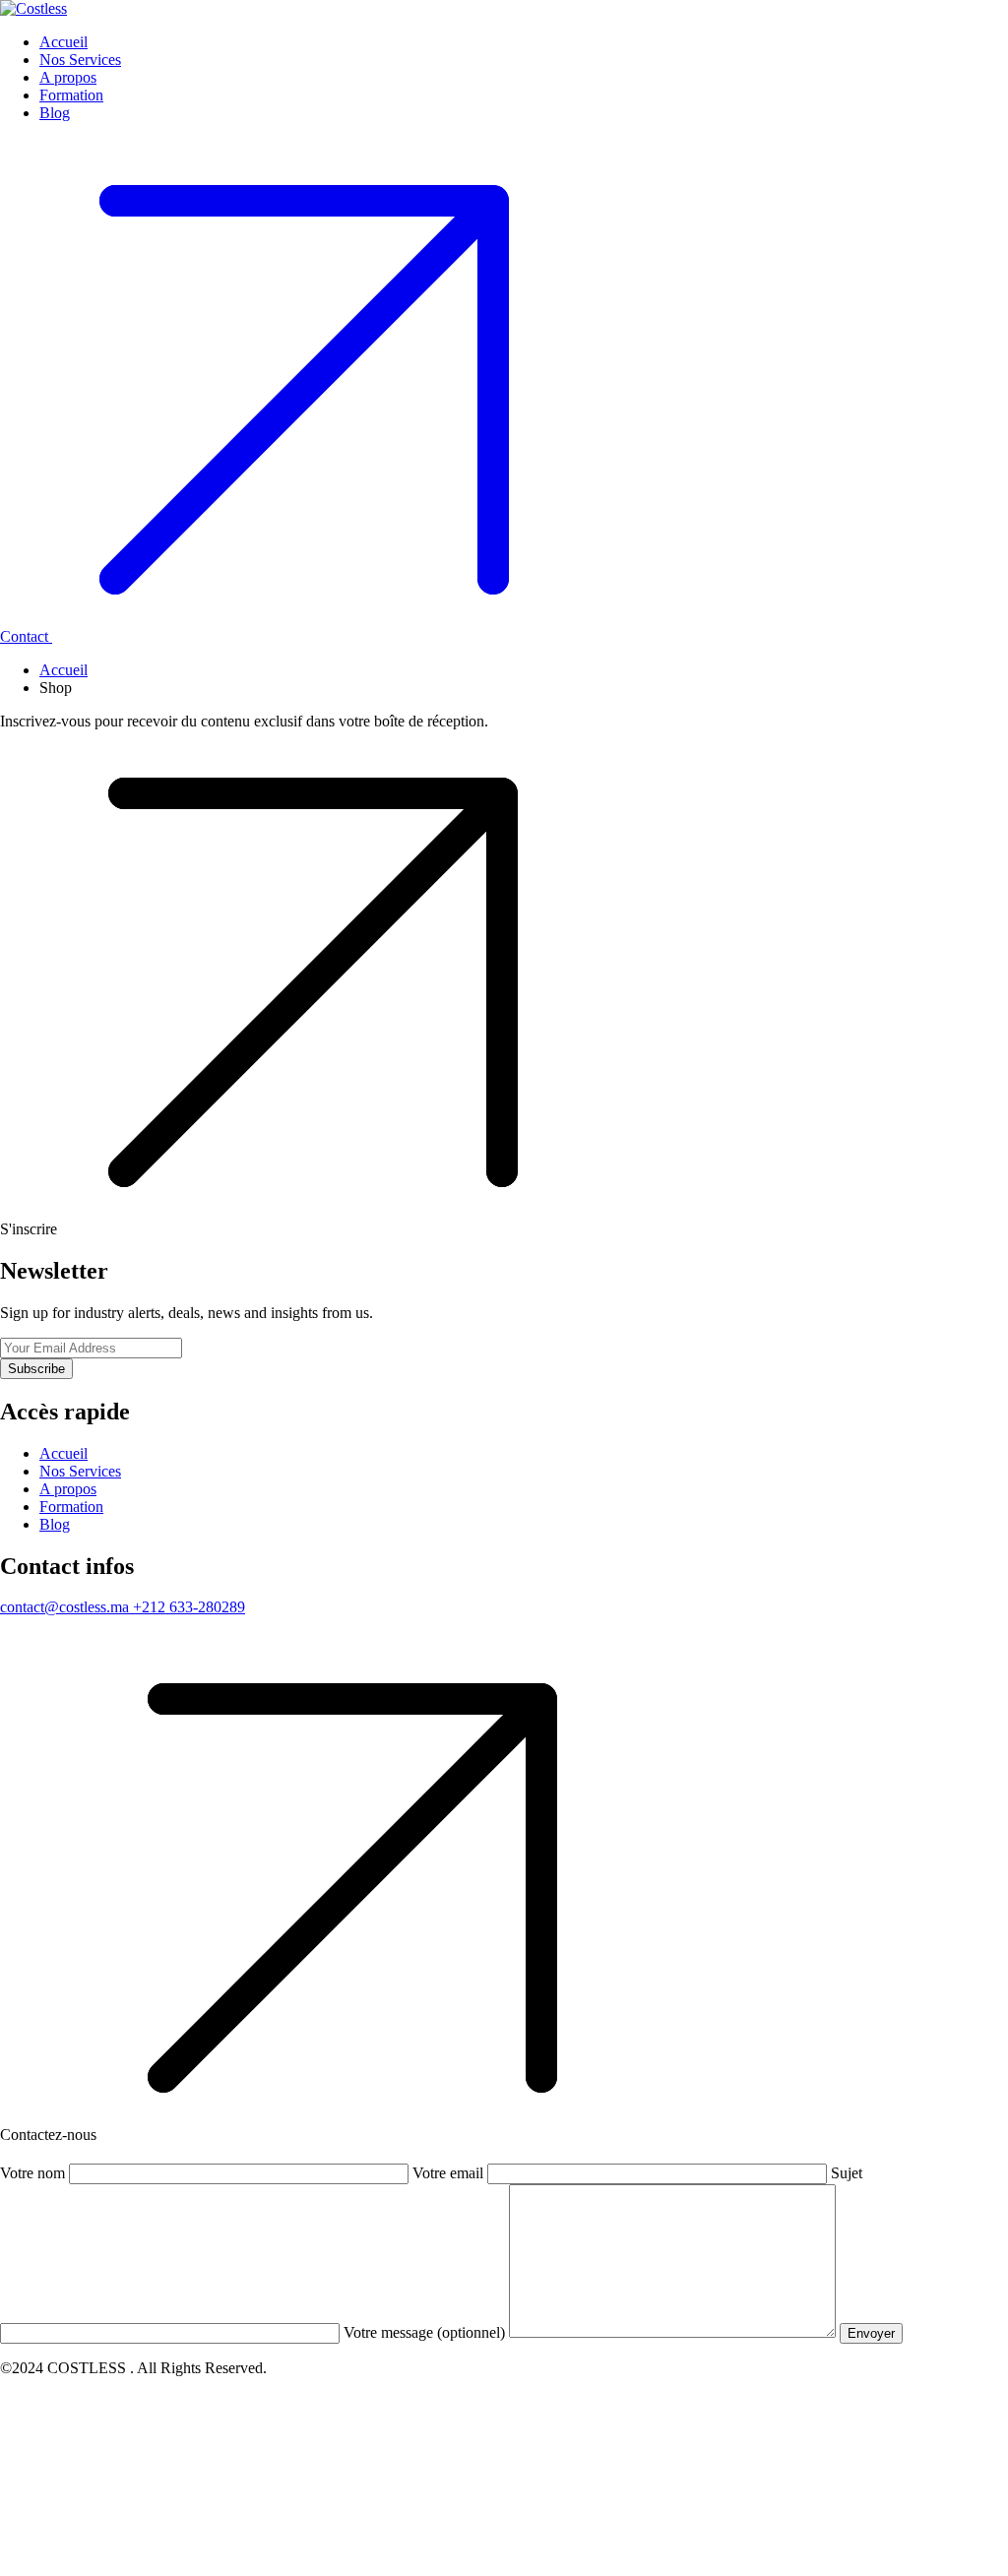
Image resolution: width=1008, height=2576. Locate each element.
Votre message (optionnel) (426, 2332)
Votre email (450, 2173)
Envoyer (871, 2333)
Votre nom (34, 2173)
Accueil (63, 670)
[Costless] (33, 8)
